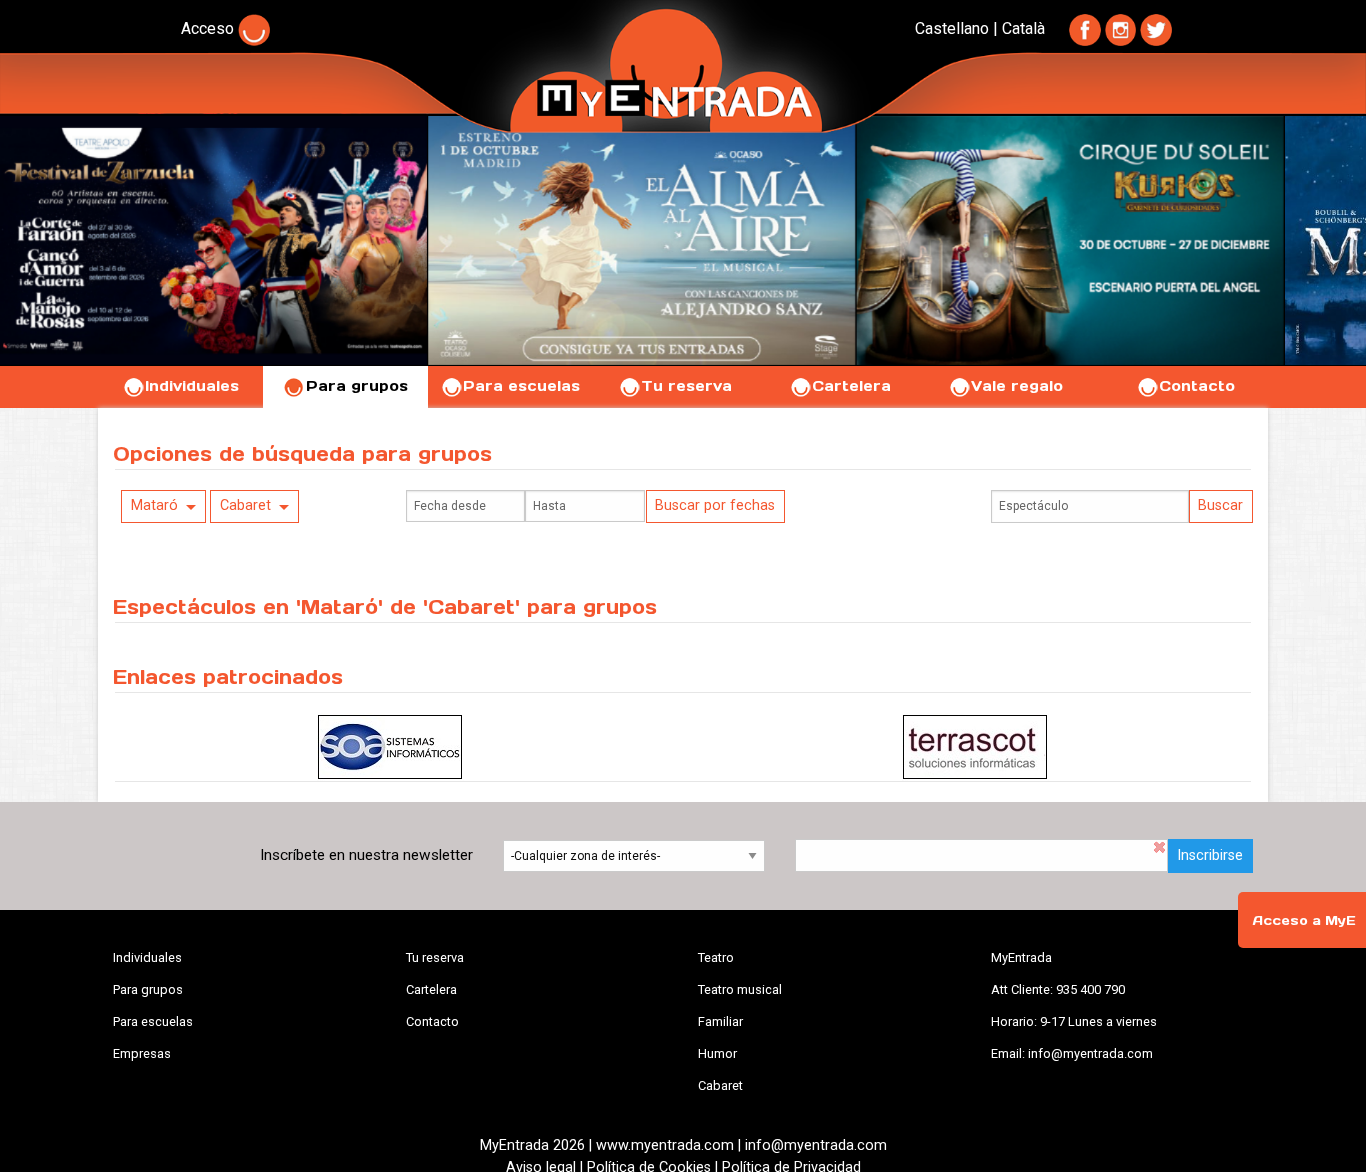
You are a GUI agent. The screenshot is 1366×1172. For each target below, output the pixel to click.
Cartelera (851, 386)
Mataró (154, 505)
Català (1023, 28)
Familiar (720, 1021)
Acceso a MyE (1304, 920)
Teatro (716, 957)
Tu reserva (686, 386)
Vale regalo (1017, 386)
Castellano (952, 28)
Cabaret (245, 505)
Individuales (192, 386)
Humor (717, 1053)
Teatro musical (740, 989)
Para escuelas (521, 386)
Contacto (1197, 386)
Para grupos (357, 386)
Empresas (142, 1053)
